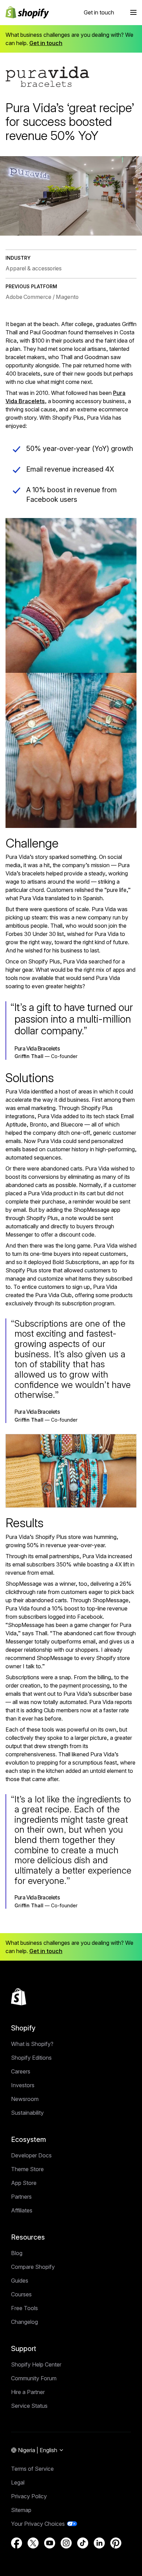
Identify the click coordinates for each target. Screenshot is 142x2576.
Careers (21, 2071)
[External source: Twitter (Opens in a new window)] (33, 2543)
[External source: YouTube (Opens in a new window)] (50, 2543)
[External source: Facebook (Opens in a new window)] (17, 2543)
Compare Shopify (33, 2267)
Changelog (24, 2322)
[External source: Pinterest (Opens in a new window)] (116, 2543)
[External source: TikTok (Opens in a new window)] (83, 2543)
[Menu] (133, 12)
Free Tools (24, 2308)
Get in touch (99, 12)
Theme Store (27, 2169)
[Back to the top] (19, 1997)
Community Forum (34, 2378)
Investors (23, 2085)
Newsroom (25, 2099)
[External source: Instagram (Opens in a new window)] (66, 2543)
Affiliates (22, 2210)
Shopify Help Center (36, 2364)
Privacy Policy (29, 2496)
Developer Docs (31, 2155)
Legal (18, 2482)
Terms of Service (32, 2469)
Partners (21, 2197)
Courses (21, 2294)
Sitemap (21, 2510)
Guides (20, 2281)
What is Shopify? (32, 2044)
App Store (24, 2183)
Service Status (29, 2406)
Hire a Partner (28, 2392)
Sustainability (27, 2113)
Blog (17, 2253)
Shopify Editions (31, 2058)
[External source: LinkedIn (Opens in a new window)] (99, 2543)
